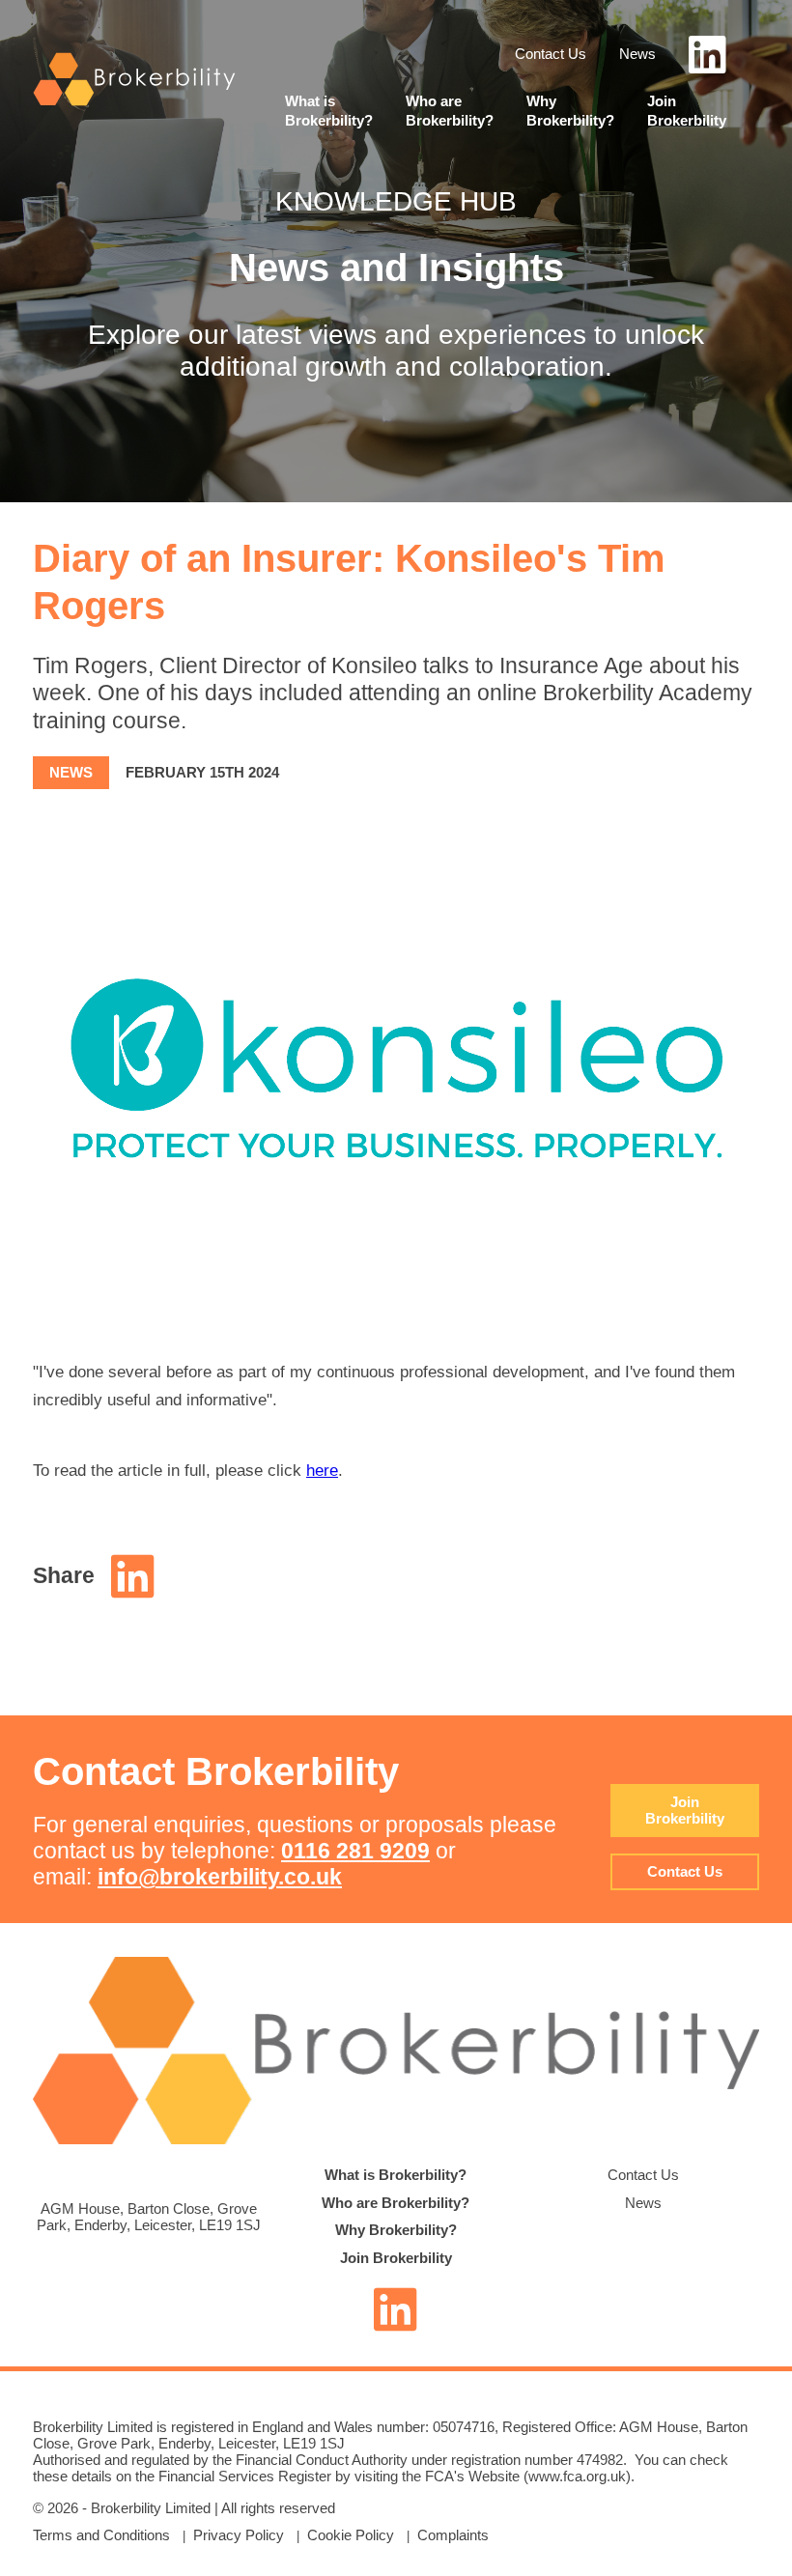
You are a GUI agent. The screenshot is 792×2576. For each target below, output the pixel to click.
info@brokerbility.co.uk (220, 1877)
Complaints (453, 2535)
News (637, 54)
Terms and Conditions (101, 2535)
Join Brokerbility (685, 1810)
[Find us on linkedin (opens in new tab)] (707, 65)
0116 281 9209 (355, 1851)
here (322, 1471)
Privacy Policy (239, 2535)
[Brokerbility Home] (134, 102)
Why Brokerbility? (396, 2230)
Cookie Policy (351, 2535)
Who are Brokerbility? (396, 2203)
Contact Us (551, 54)
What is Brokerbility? (396, 2175)
